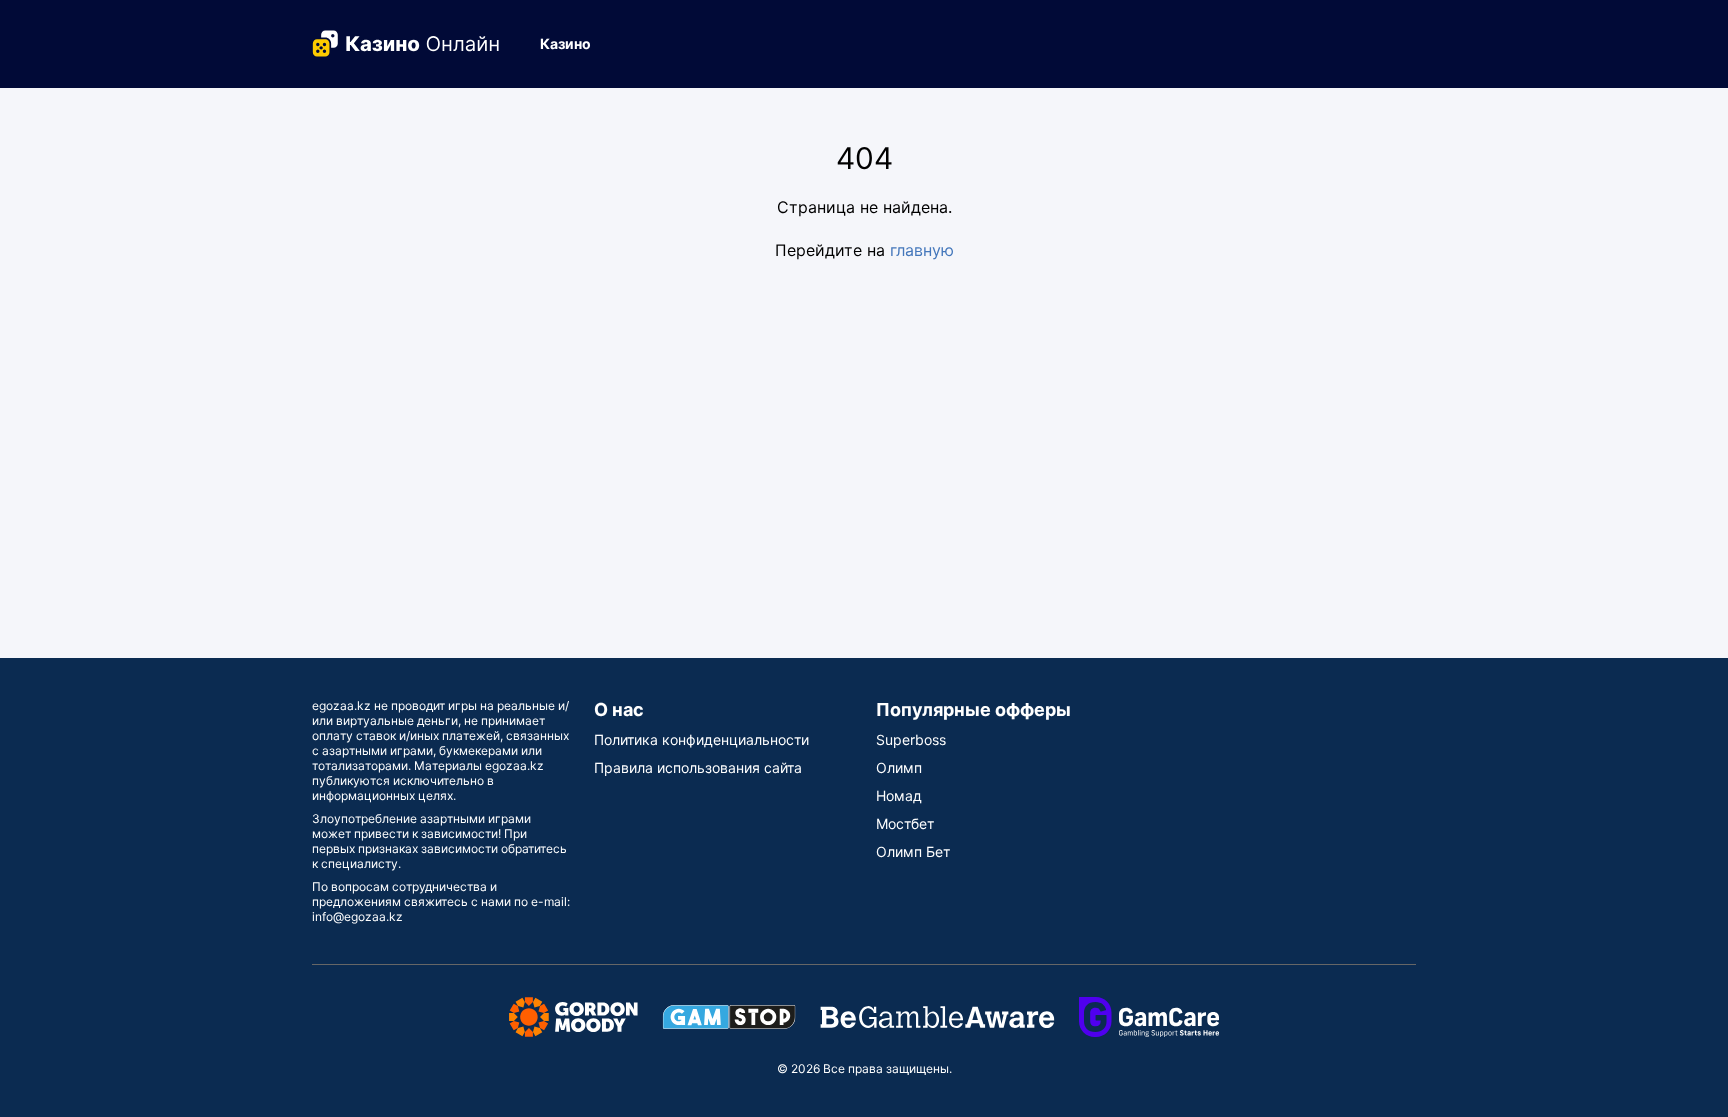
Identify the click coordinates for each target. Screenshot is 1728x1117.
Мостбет (905, 823)
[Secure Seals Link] (573, 1015)
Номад (899, 795)
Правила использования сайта (698, 767)
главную (922, 250)
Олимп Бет (913, 851)
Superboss (911, 739)
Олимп (899, 767)
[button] (573, 44)
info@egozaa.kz (357, 916)
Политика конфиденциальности (701, 739)
